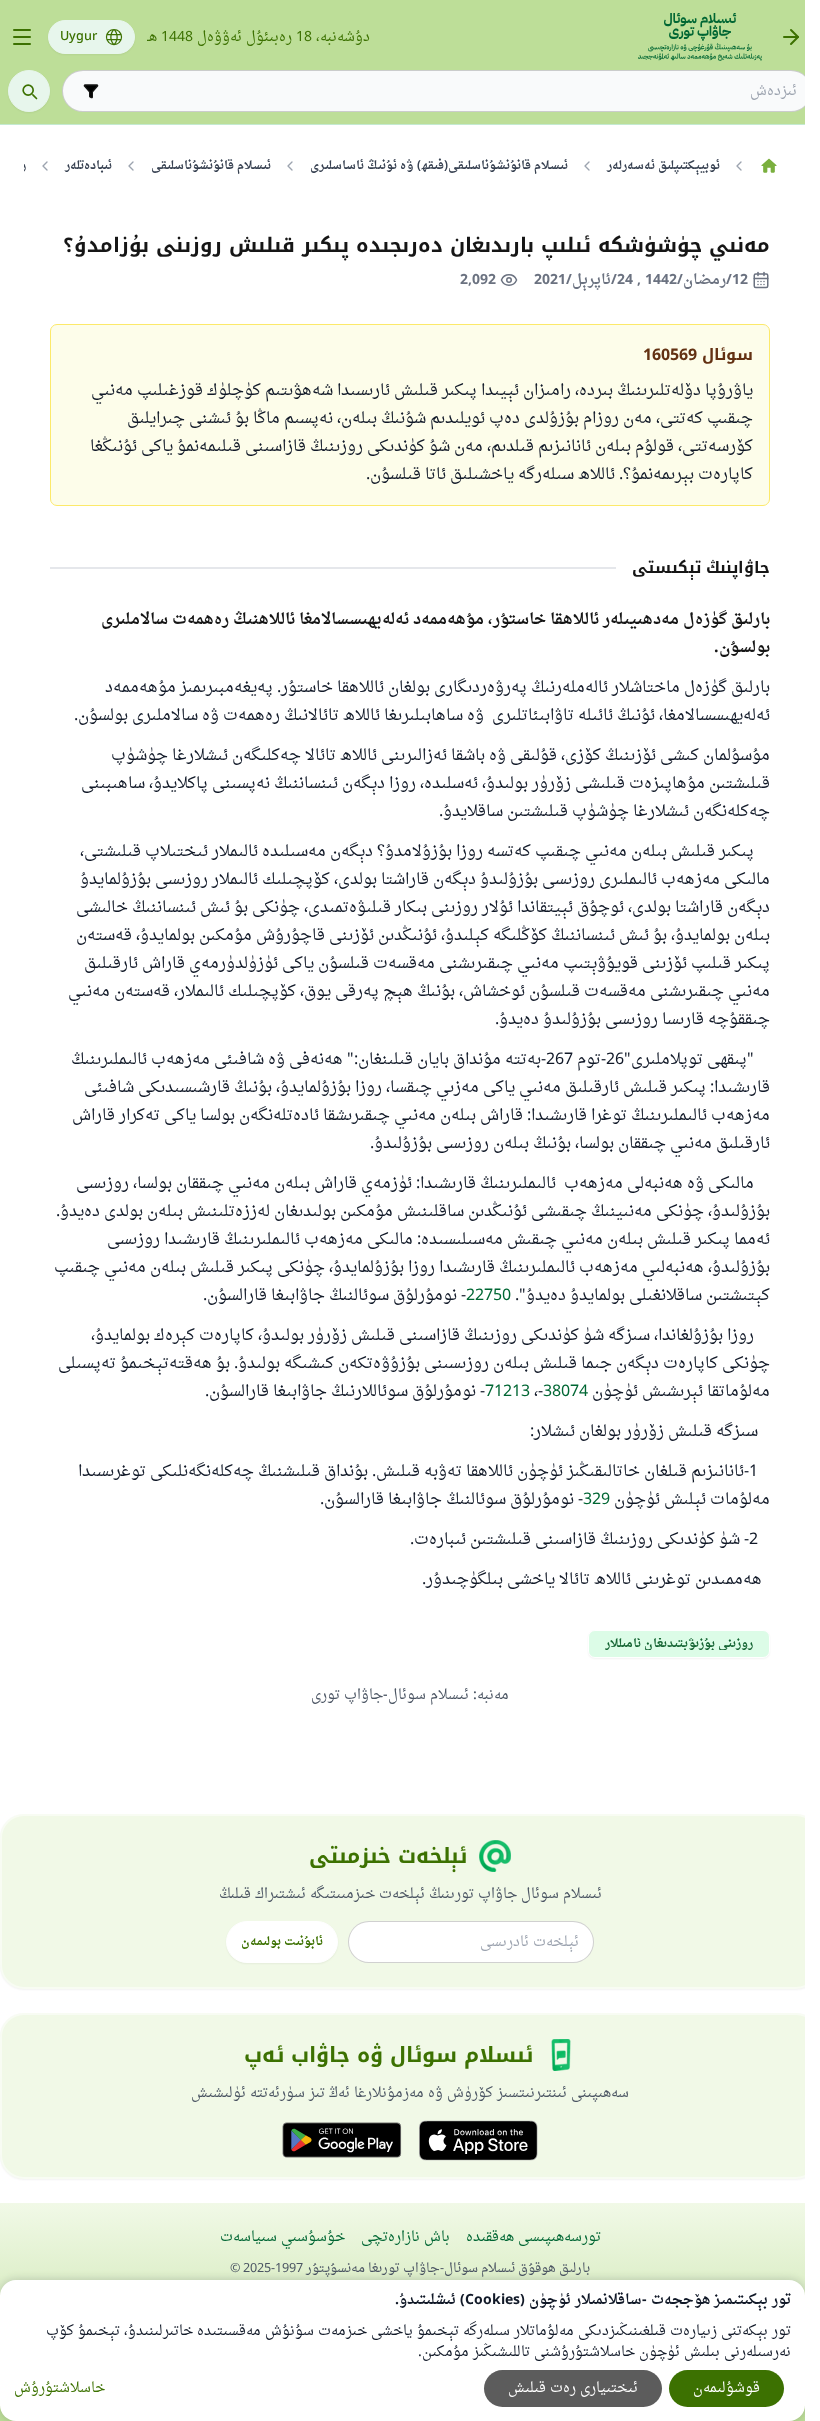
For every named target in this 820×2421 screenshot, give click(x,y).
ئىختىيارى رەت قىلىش (573, 2388)
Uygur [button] (78, 37)
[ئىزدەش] (29, 91)
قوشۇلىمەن (726, 2388)
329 (596, 1500)
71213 (507, 1392)
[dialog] (402, 2350)
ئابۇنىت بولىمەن (282, 1942)
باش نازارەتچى (405, 2237)
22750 (488, 1296)
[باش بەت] (768, 166)
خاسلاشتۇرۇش (59, 2388)
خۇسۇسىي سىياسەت (282, 2237)
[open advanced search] (91, 91)
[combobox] (451, 91)
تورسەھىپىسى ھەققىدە (533, 2237)
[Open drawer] (22, 37)
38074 (565, 1392)
